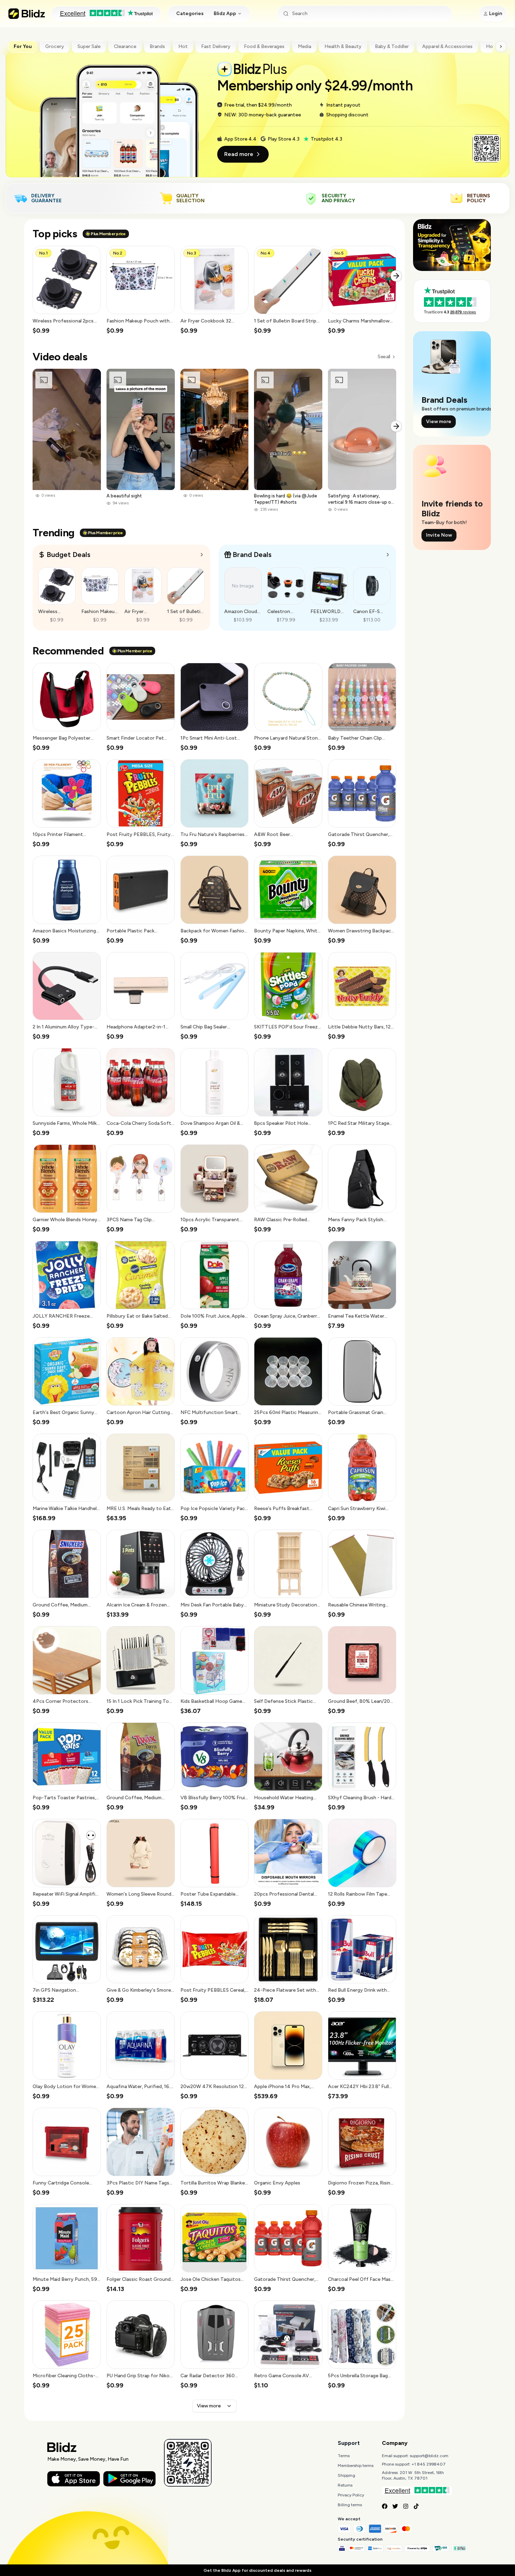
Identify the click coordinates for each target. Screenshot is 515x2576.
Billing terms (350, 2505)
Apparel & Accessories (447, 46)
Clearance (125, 46)
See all (384, 357)
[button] (67, 290)
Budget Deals (68, 555)
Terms (344, 2456)
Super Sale (89, 46)
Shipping (346, 2475)
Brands (157, 46)
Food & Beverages (264, 46)
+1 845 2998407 (429, 2464)
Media (304, 46)
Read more (239, 154)
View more (209, 2406)
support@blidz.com (429, 2456)
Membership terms (356, 2466)
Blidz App (225, 13)
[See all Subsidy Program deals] (388, 555)
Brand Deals (252, 555)
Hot (183, 46)
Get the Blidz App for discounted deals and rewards (257, 2570)
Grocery (55, 46)
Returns (345, 2485)
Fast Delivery (216, 46)
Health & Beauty (343, 46)
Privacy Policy (351, 2495)
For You (23, 46)
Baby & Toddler (392, 46)
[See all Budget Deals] (202, 555)
